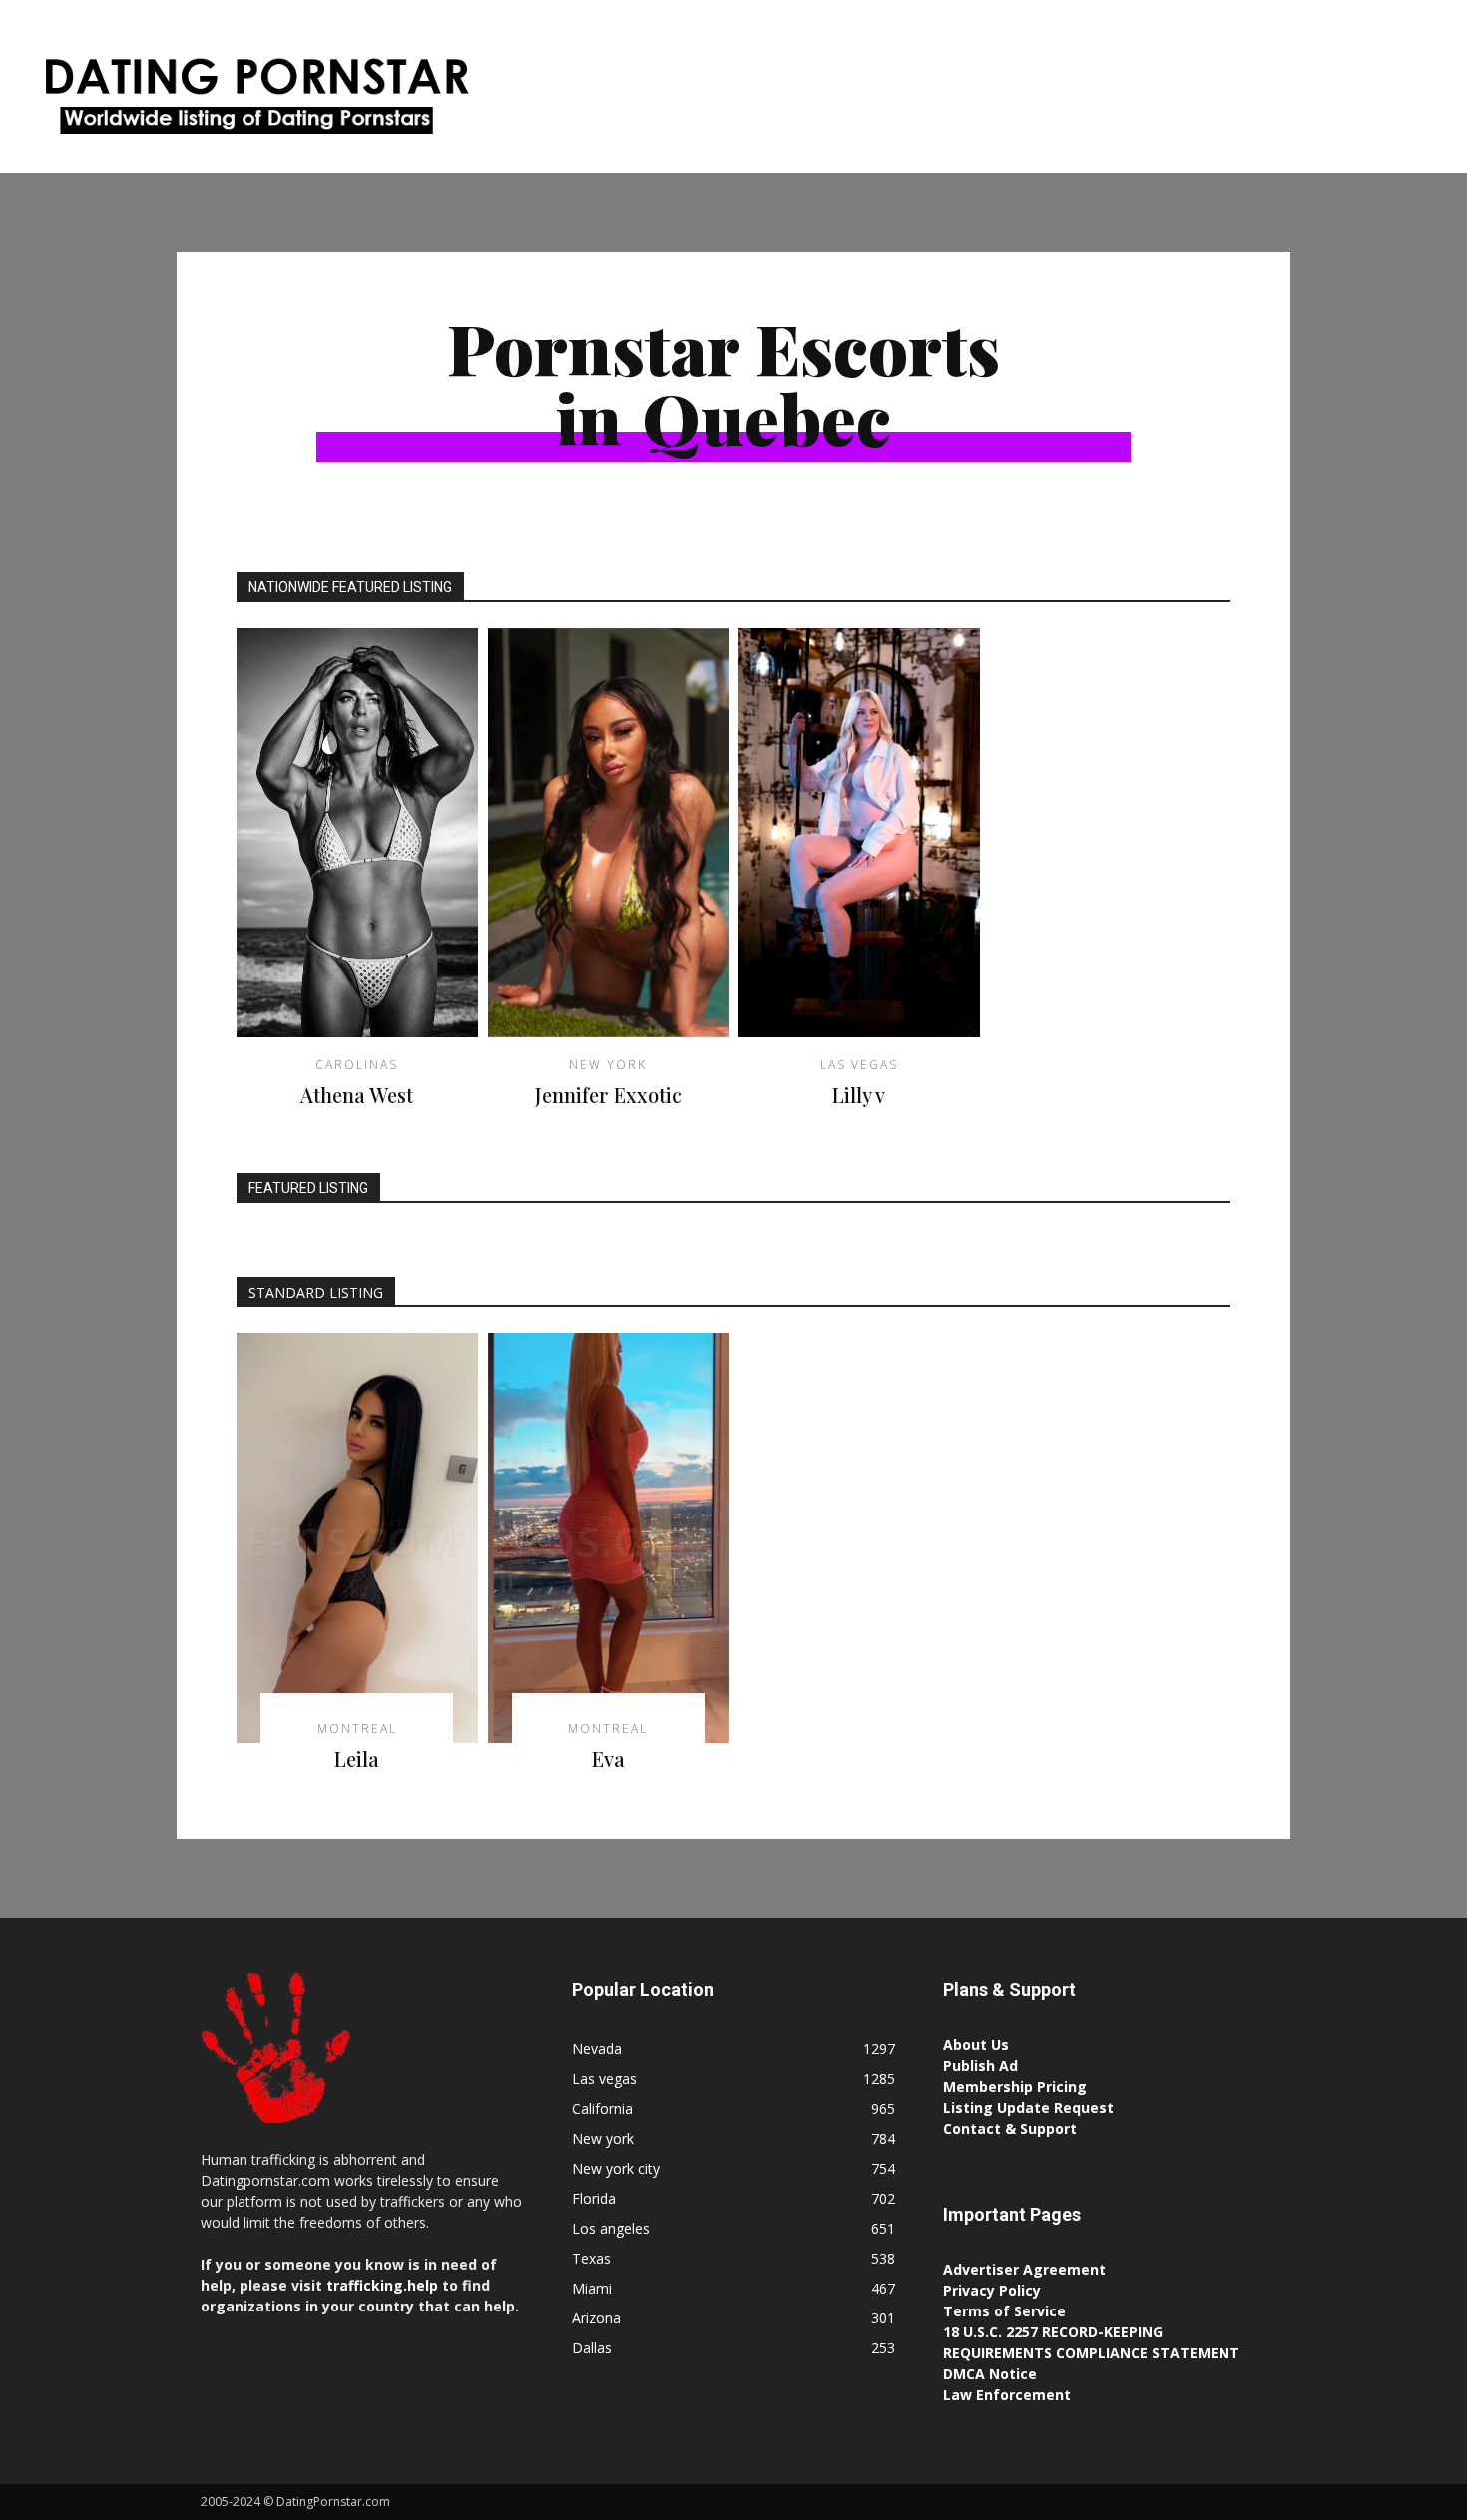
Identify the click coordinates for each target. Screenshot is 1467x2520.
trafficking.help (382, 2285)
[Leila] (357, 1538)
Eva (608, 1758)
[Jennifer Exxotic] (609, 833)
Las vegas (859, 1065)
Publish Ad (980, 2066)
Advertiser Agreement (1024, 2269)
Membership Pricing (1015, 2087)
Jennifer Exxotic (608, 1095)
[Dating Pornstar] (254, 101)
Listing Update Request (1028, 2107)
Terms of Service (1004, 2311)
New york (608, 1065)
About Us (976, 2045)
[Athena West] (357, 833)
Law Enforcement (1007, 2395)
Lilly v (859, 1095)
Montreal (721, 501)
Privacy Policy (992, 2290)
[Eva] (609, 1538)
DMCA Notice (990, 2374)
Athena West (357, 1095)
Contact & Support (1010, 2128)
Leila (357, 1758)
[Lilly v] (859, 833)
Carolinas (357, 1065)
